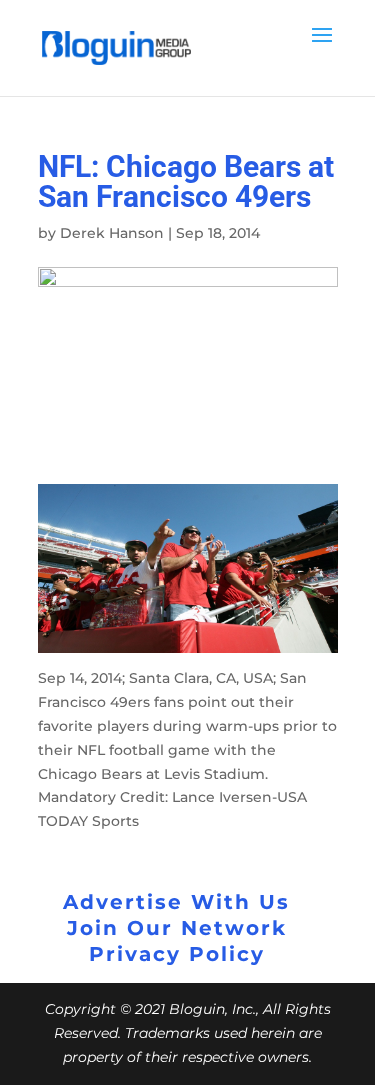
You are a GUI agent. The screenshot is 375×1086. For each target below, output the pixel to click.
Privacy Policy (177, 954)
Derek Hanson (112, 233)
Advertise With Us (176, 902)
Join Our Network (177, 928)
